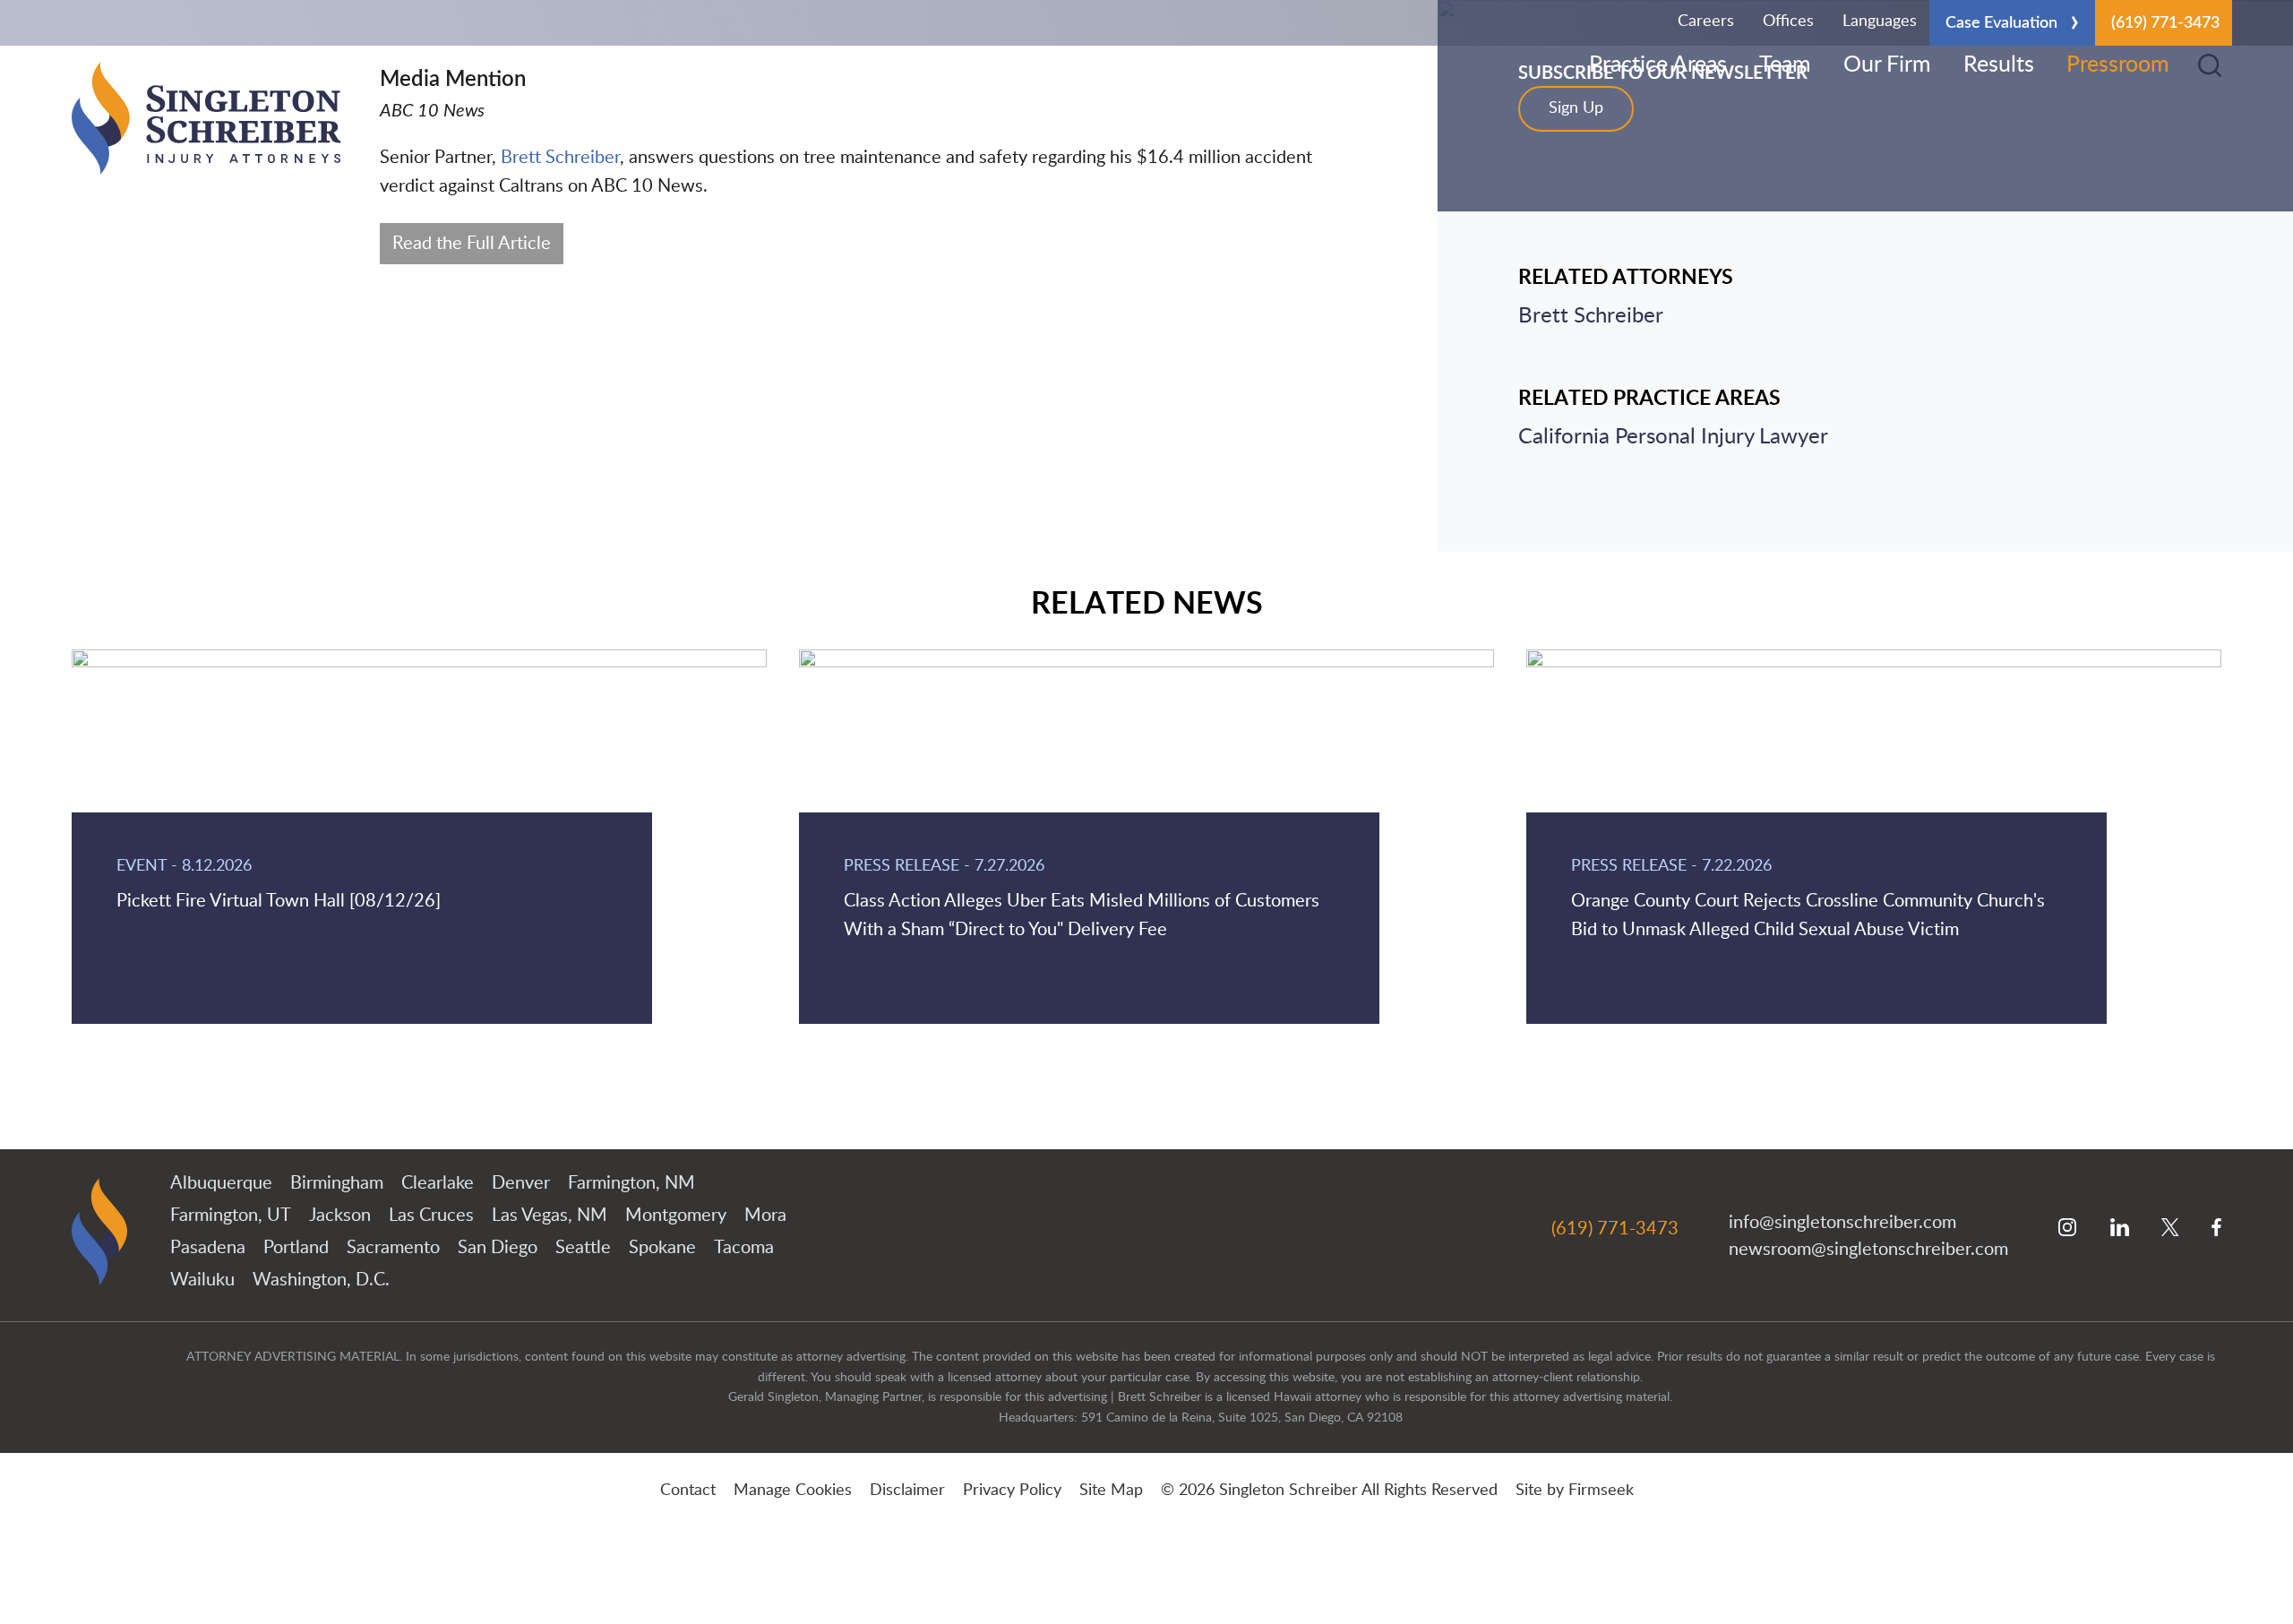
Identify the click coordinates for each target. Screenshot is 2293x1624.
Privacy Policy (1012, 1491)
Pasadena (208, 1248)
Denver (521, 1183)
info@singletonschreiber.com (1842, 1223)
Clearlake (438, 1183)
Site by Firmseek (1575, 1491)
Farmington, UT (231, 1216)
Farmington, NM (631, 1183)
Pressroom (2118, 65)
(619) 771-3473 (2165, 23)
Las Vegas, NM (550, 1216)
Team (1785, 65)
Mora (765, 1216)
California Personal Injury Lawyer (1673, 437)
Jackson (340, 1216)
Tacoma (744, 1248)
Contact (688, 1491)
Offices (1788, 21)
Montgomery (676, 1216)
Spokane (662, 1248)
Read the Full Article (472, 244)
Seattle (583, 1248)
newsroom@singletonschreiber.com (1868, 1250)
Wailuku (202, 1280)
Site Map (1111, 1491)
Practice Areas (1658, 65)
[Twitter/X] (2170, 1229)
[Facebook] (2216, 1229)
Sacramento (393, 1248)
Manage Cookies (793, 1491)
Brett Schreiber (560, 158)
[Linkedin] (2120, 1229)
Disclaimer (907, 1491)
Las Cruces (431, 1216)
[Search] (2210, 65)
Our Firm (1887, 65)
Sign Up (1576, 108)
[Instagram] (2068, 1229)
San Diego (498, 1248)
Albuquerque (221, 1183)
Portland (296, 1248)
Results (1999, 65)
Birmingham (337, 1183)
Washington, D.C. (321, 1280)
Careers (1706, 21)
